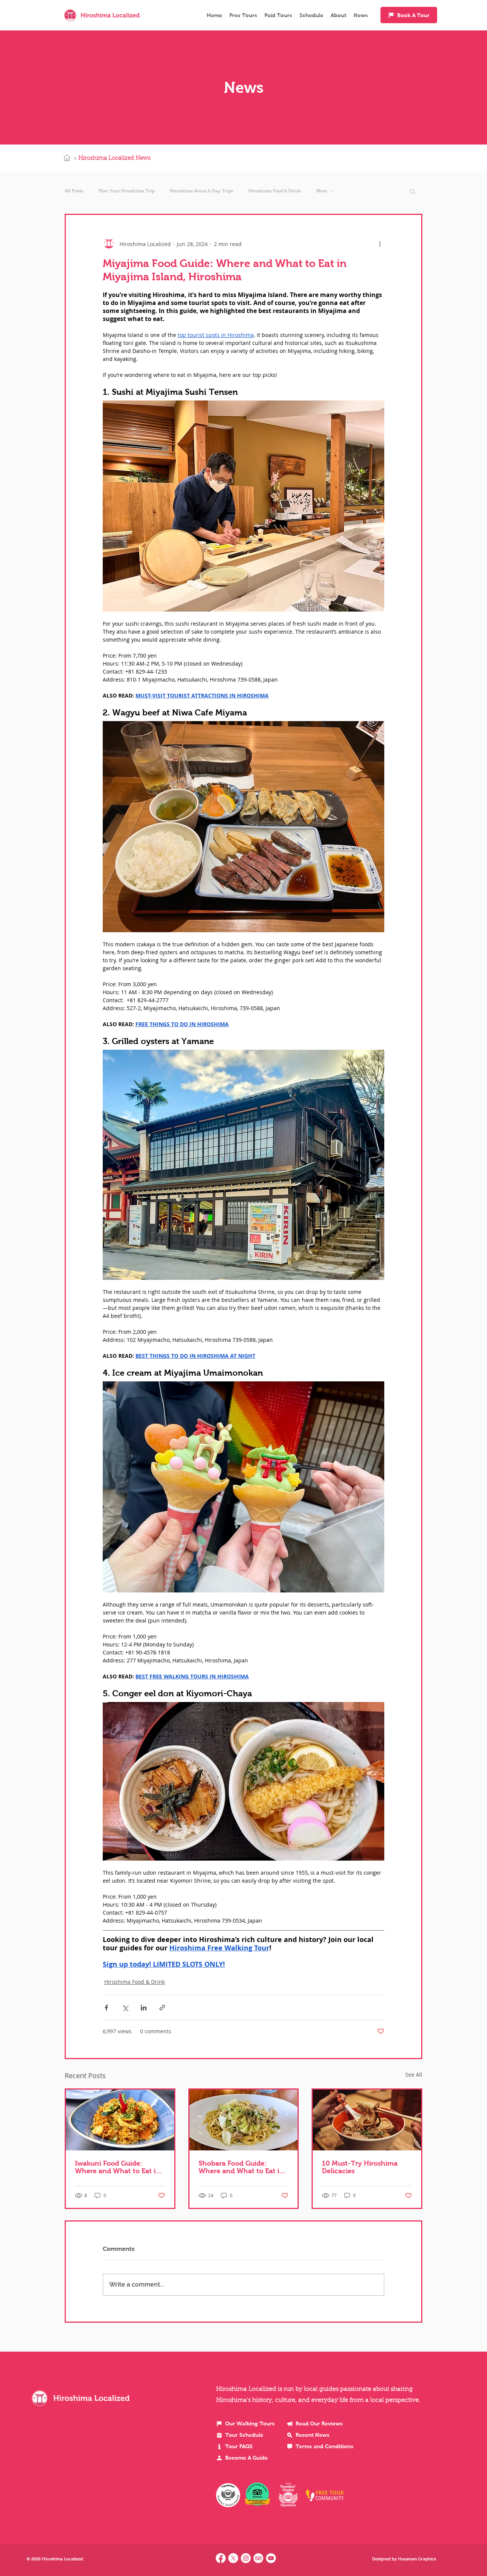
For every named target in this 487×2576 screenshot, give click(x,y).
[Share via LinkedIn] (144, 2008)
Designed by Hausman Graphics (404, 2559)
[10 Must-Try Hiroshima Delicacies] (367, 2120)
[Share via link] (162, 2008)
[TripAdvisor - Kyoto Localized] (258, 2558)
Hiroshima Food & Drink (275, 191)
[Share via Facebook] (106, 2008)
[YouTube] (271, 2558)
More (322, 191)
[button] (413, 191)
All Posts (74, 191)
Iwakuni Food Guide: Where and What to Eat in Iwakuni (118, 2167)
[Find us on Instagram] (246, 2558)
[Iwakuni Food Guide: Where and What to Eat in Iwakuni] (120, 2120)
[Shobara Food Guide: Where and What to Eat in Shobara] (244, 2120)
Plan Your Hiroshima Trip (127, 191)
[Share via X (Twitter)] (125, 2008)
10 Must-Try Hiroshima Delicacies (360, 2167)
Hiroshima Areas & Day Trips (201, 191)
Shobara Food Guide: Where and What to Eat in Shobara (241, 2167)
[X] (233, 2558)
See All (414, 2075)
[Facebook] (221, 2558)
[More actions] (380, 244)
